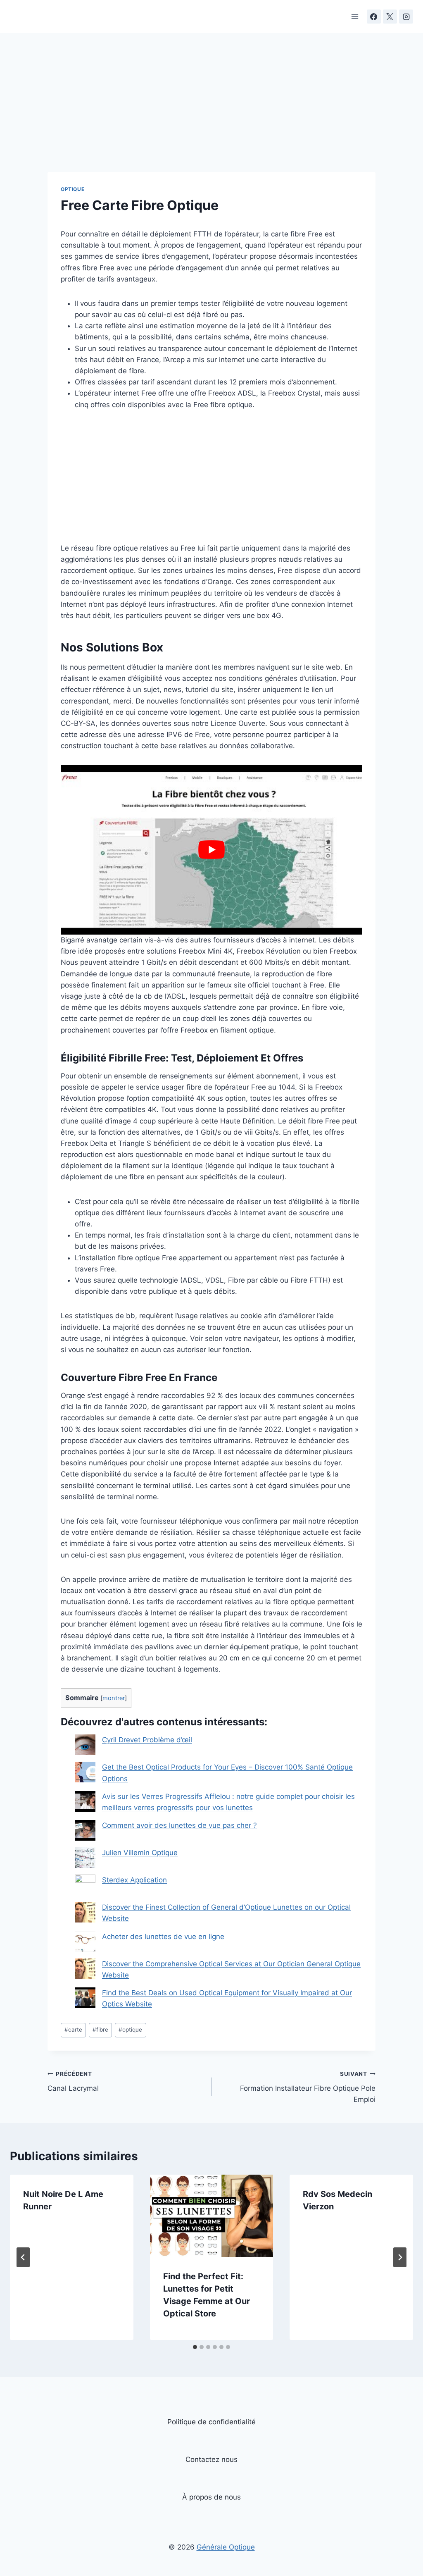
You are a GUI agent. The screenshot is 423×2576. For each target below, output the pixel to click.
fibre (100, 2030)
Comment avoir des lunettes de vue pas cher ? (179, 1825)
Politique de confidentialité (211, 2422)
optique (130, 2030)
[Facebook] (374, 17)
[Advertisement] (211, 111)
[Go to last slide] (23, 2257)
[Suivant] (400, 2257)
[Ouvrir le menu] (355, 16)
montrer (114, 1698)
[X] (390, 17)
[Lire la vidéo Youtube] (211, 850)
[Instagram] (406, 17)
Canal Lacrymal (73, 2081)
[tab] (195, 2347)
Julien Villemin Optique (140, 1853)
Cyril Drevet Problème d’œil (147, 1740)
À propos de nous (211, 2497)
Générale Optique (226, 2547)
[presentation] (212, 2216)
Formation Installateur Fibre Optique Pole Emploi (308, 2087)
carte (73, 2030)
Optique (72, 189)
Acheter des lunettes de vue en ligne (163, 1937)
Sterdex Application (134, 1880)
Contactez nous (211, 2459)
